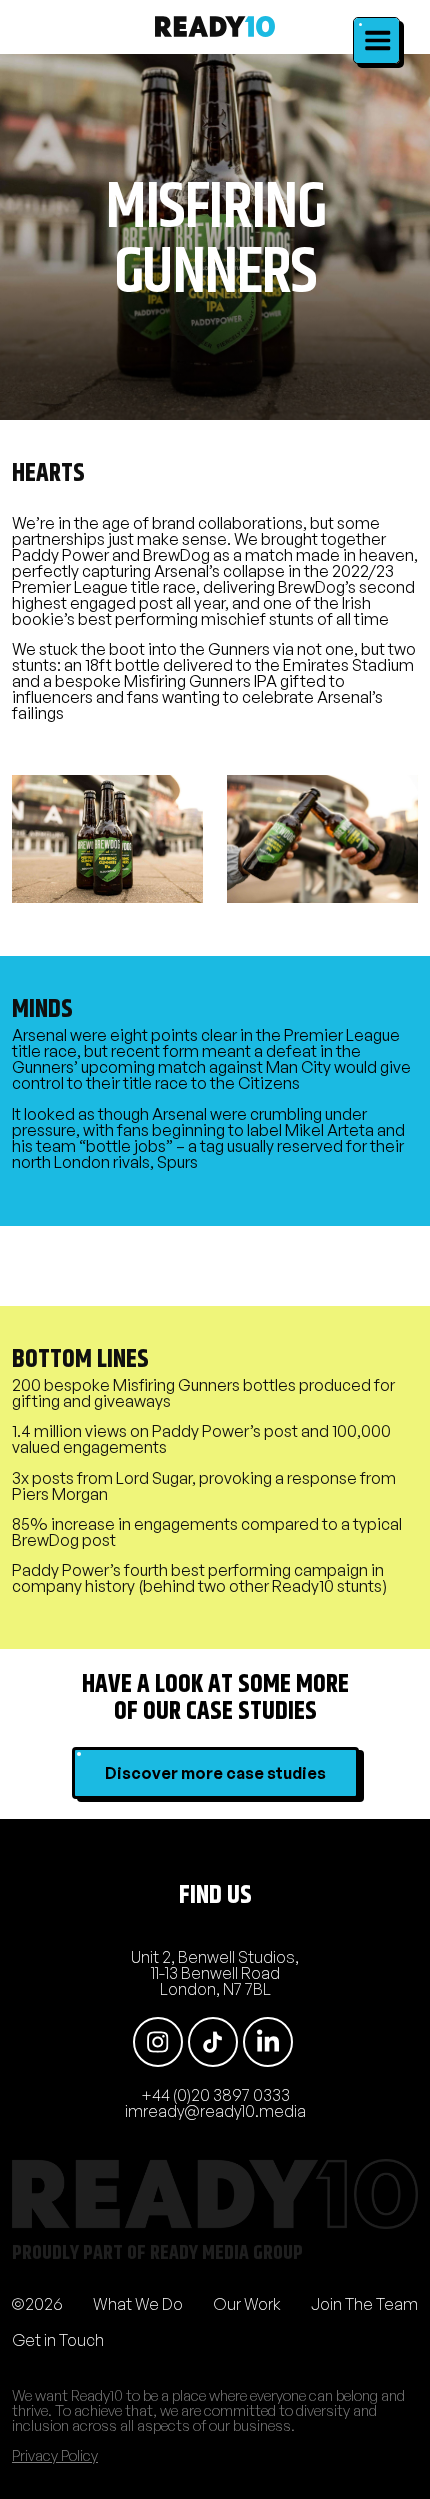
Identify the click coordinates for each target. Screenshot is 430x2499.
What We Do (138, 2304)
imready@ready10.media (215, 2111)
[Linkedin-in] (268, 2042)
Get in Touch (58, 2340)
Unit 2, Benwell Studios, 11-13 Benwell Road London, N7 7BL (215, 1973)
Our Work (247, 2304)
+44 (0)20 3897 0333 (215, 2095)
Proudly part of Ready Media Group (157, 2253)
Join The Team (364, 2304)
